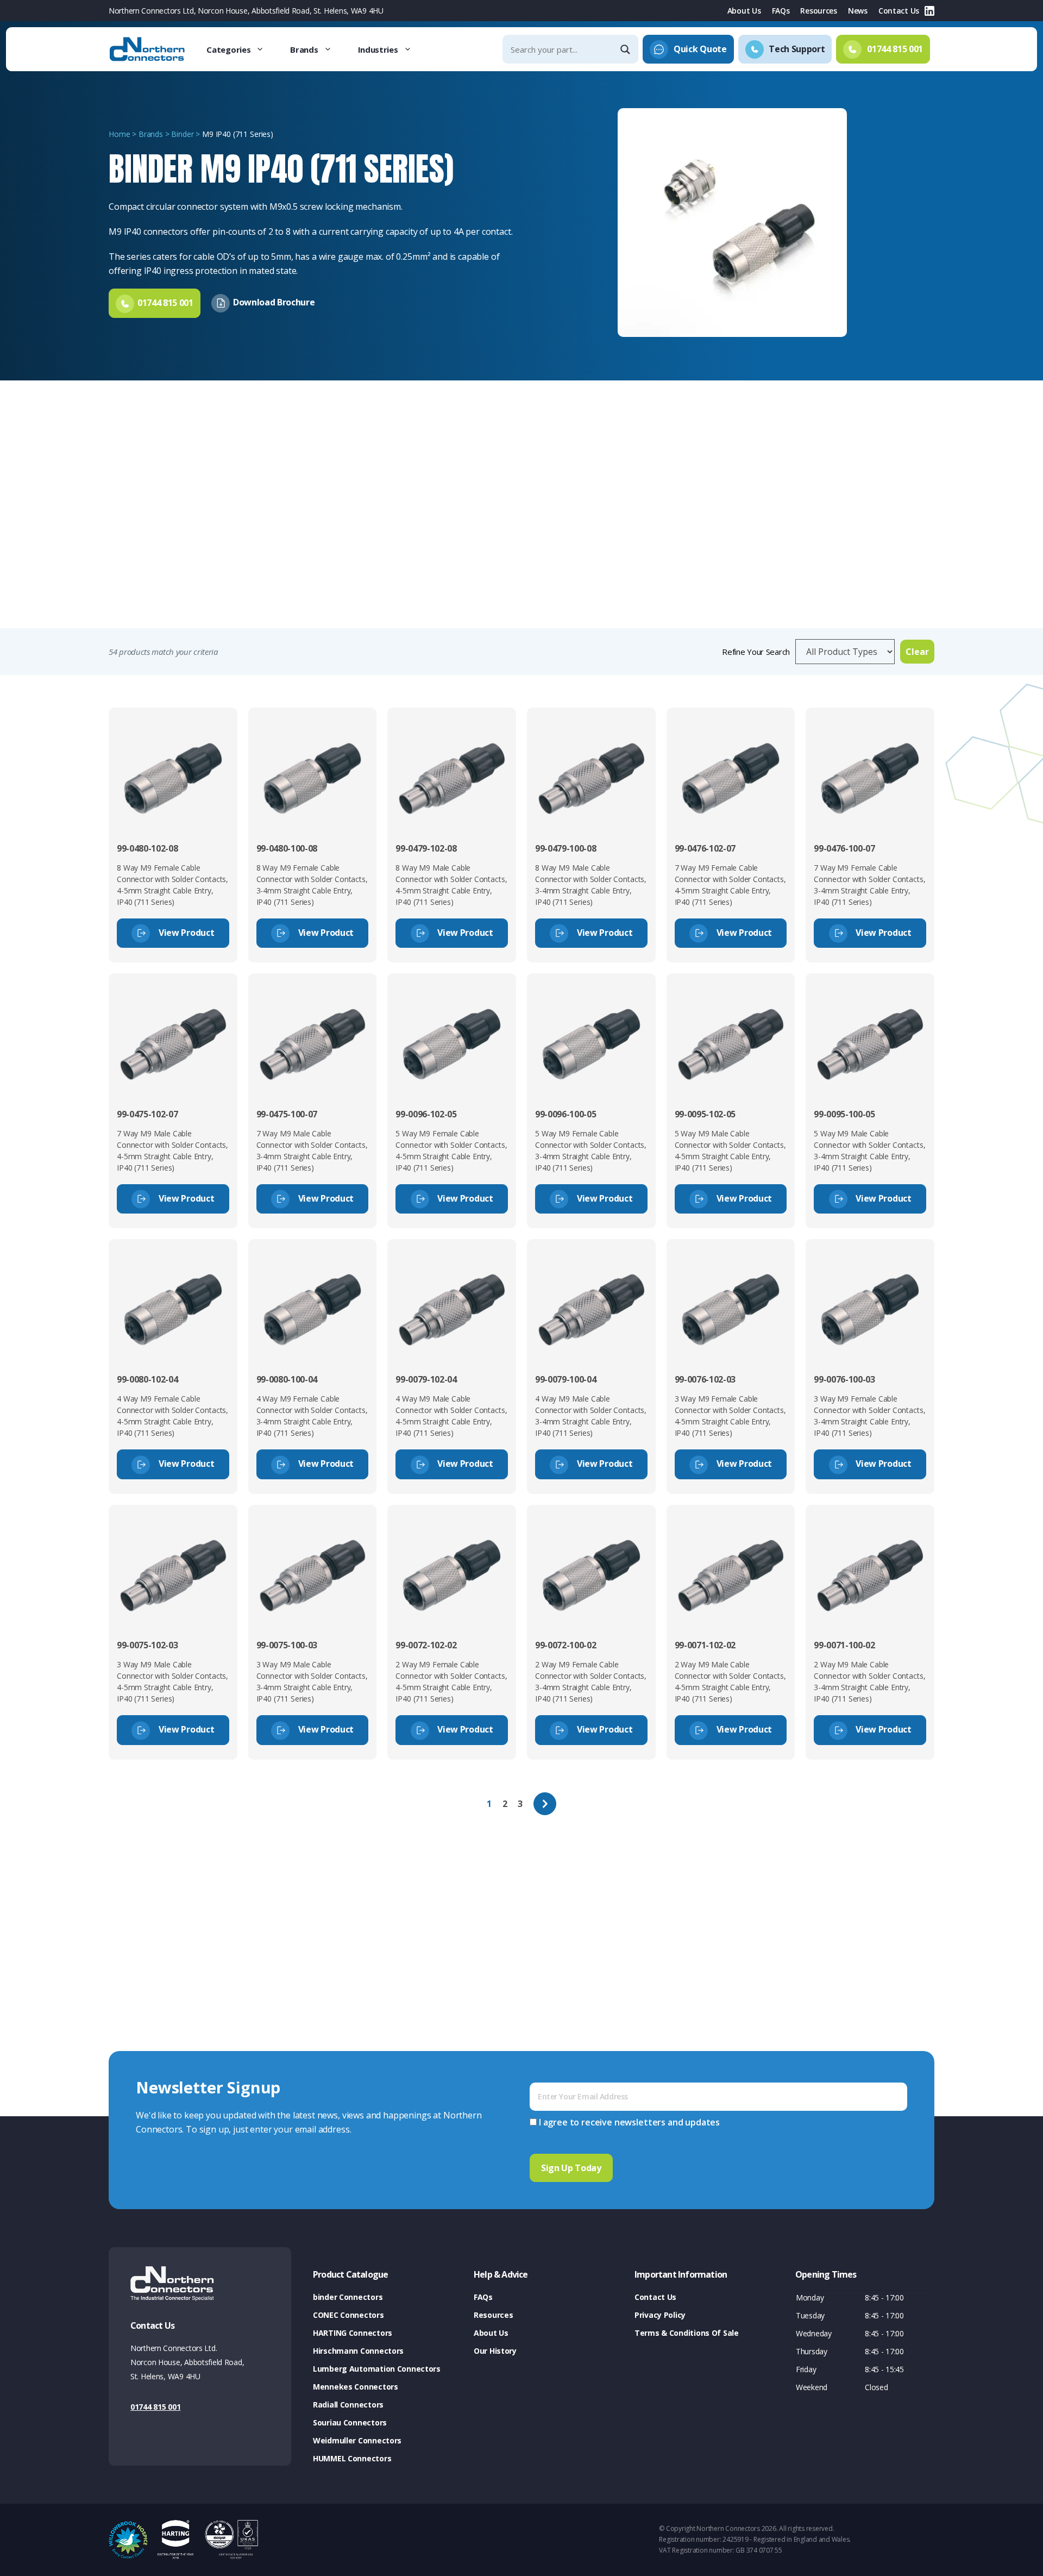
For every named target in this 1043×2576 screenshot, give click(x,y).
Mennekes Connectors (356, 2387)
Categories (228, 49)
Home (119, 134)
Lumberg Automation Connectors (377, 2369)
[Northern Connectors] (148, 49)
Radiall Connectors (348, 2405)
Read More (138, 603)
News (858, 11)
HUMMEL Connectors (352, 2458)
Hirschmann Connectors (358, 2351)
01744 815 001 (155, 2407)
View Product (185, 933)
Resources (818, 11)
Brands (304, 49)
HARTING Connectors (353, 2333)
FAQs (781, 11)
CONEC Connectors (348, 2315)
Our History (495, 2351)
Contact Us (899, 11)
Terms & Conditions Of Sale (687, 2333)
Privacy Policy (660, 2315)
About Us (744, 11)
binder (182, 134)
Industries (378, 49)
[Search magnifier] (626, 49)
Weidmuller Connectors (357, 2440)
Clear (917, 652)
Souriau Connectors (350, 2422)
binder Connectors (348, 2297)
